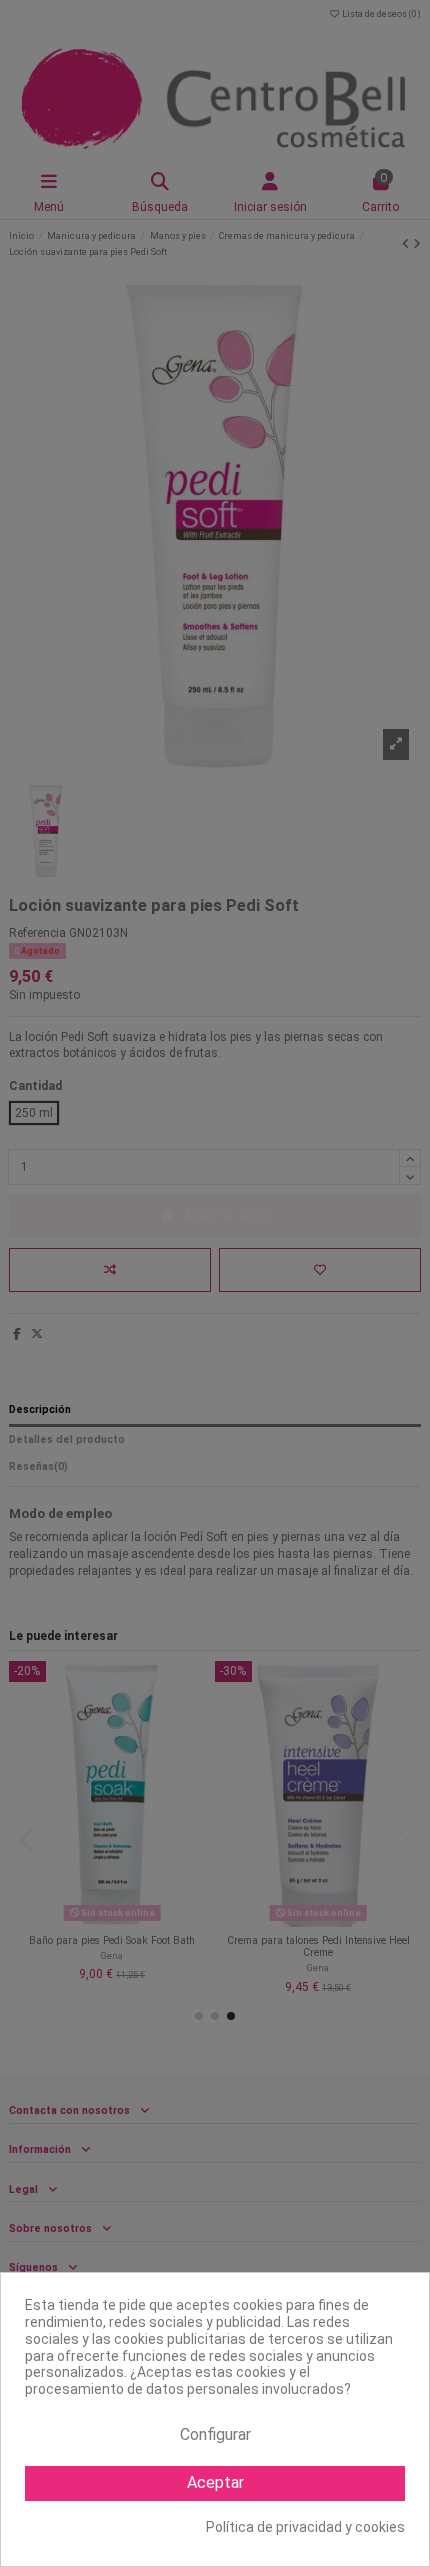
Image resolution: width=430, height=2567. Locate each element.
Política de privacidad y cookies (305, 2527)
